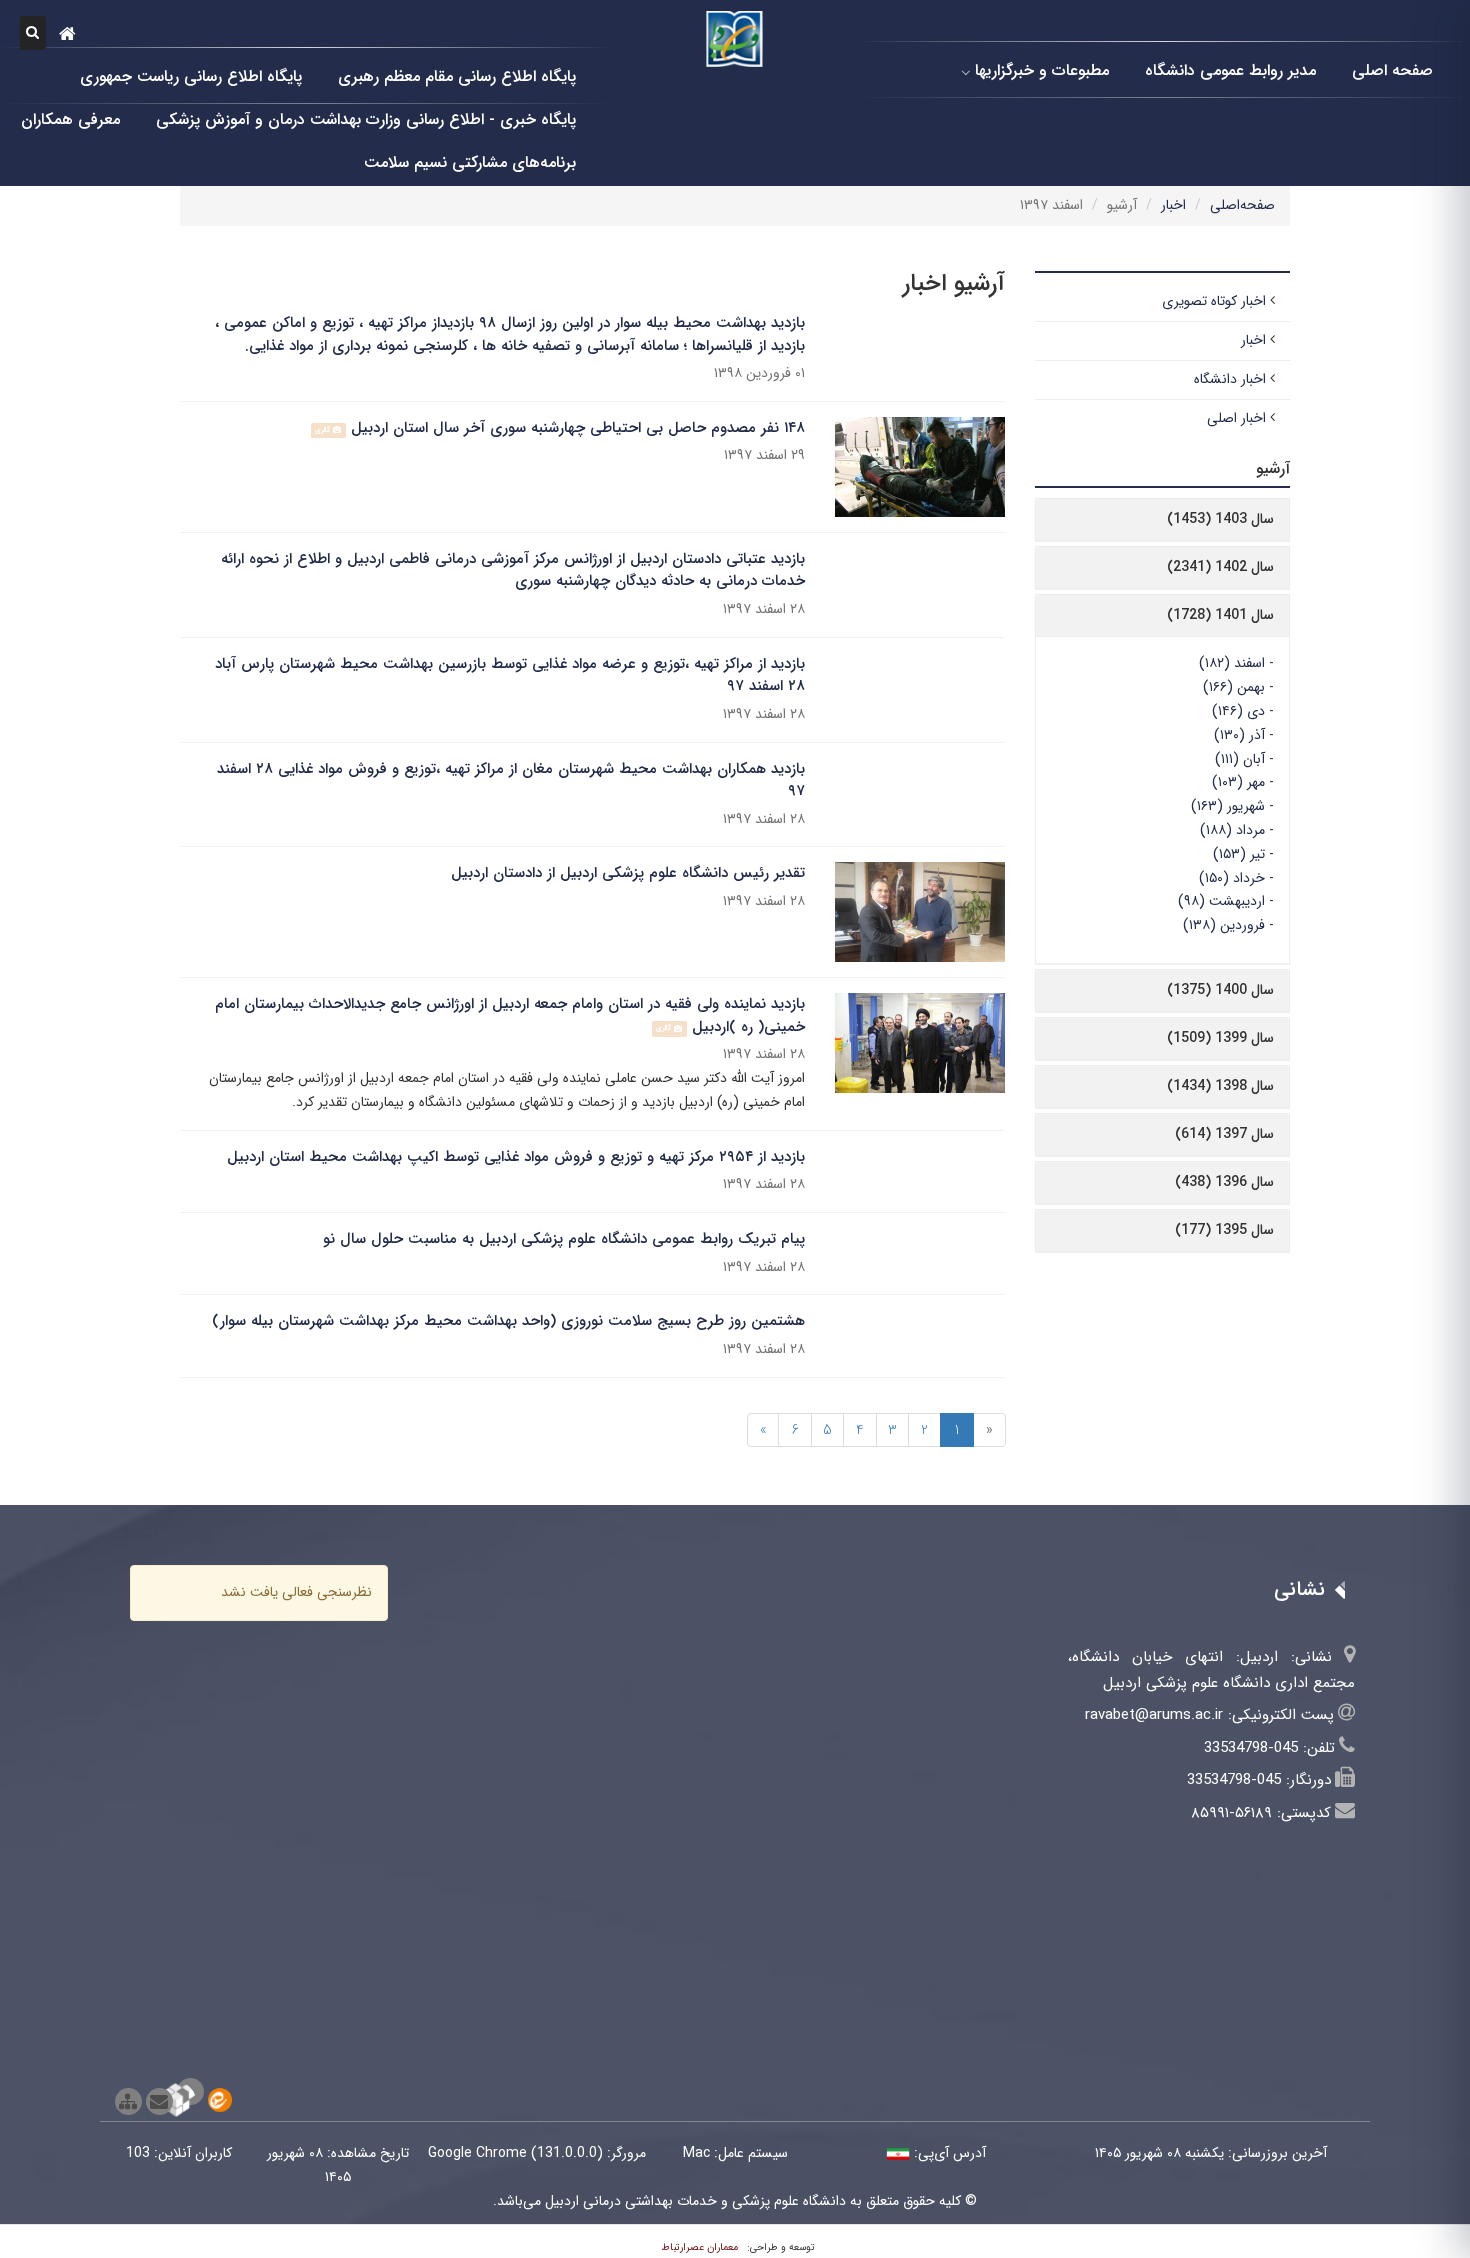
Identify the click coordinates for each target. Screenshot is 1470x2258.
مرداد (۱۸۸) (1232, 830)
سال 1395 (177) (1224, 1230)
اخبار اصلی (1236, 418)
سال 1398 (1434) (1220, 1086)
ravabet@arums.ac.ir (1154, 1715)
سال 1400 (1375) (1220, 990)
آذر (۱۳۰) (1239, 735)
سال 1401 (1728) (1220, 615)
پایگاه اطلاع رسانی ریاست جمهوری (191, 75)
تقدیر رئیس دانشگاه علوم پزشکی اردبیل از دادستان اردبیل (628, 873)
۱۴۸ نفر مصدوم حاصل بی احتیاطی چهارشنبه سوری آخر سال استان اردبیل (578, 428)
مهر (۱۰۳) (1238, 782)
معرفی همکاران (70, 118)
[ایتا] (220, 2100)
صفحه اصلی (1392, 69)
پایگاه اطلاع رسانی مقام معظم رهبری (457, 75)
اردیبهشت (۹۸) (1221, 901)
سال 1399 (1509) (1220, 1038)
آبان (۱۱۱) (1240, 759)
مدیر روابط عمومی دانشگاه (1230, 69)
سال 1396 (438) (1224, 1182)
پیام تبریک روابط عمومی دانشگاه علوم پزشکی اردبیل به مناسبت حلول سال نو (564, 1239)
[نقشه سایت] (128, 2101)
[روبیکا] (190, 2091)
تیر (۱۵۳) (1239, 854)
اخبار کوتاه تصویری (1214, 301)
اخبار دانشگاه (1230, 379)
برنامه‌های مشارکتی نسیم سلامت (470, 161)
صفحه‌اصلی (1242, 205)
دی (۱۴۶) (1238, 711)
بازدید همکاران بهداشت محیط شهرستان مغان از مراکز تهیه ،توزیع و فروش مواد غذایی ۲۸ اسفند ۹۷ (511, 780)
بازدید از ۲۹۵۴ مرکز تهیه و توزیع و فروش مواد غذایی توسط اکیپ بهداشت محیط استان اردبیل (516, 1157)
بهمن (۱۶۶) (1234, 687)
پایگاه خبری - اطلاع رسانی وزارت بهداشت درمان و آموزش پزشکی (366, 118)
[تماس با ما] (159, 2101)
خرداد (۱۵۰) (1232, 878)
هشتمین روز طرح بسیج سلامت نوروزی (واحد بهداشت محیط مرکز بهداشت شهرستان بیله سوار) (508, 1321)
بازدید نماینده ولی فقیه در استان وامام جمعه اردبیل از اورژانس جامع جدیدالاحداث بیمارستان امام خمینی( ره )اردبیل (510, 1015)
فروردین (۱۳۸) (1224, 925)
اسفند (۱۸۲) (1232, 663)
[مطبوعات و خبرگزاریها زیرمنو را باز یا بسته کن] (966, 72)
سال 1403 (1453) (1220, 519)
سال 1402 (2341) (1220, 567)
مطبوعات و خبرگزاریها (1042, 69)
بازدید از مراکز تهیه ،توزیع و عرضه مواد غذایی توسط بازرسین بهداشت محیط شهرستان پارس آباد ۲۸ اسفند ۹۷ (510, 675)
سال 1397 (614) (1224, 1134)
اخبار (1173, 205)
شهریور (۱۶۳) (1228, 806)
